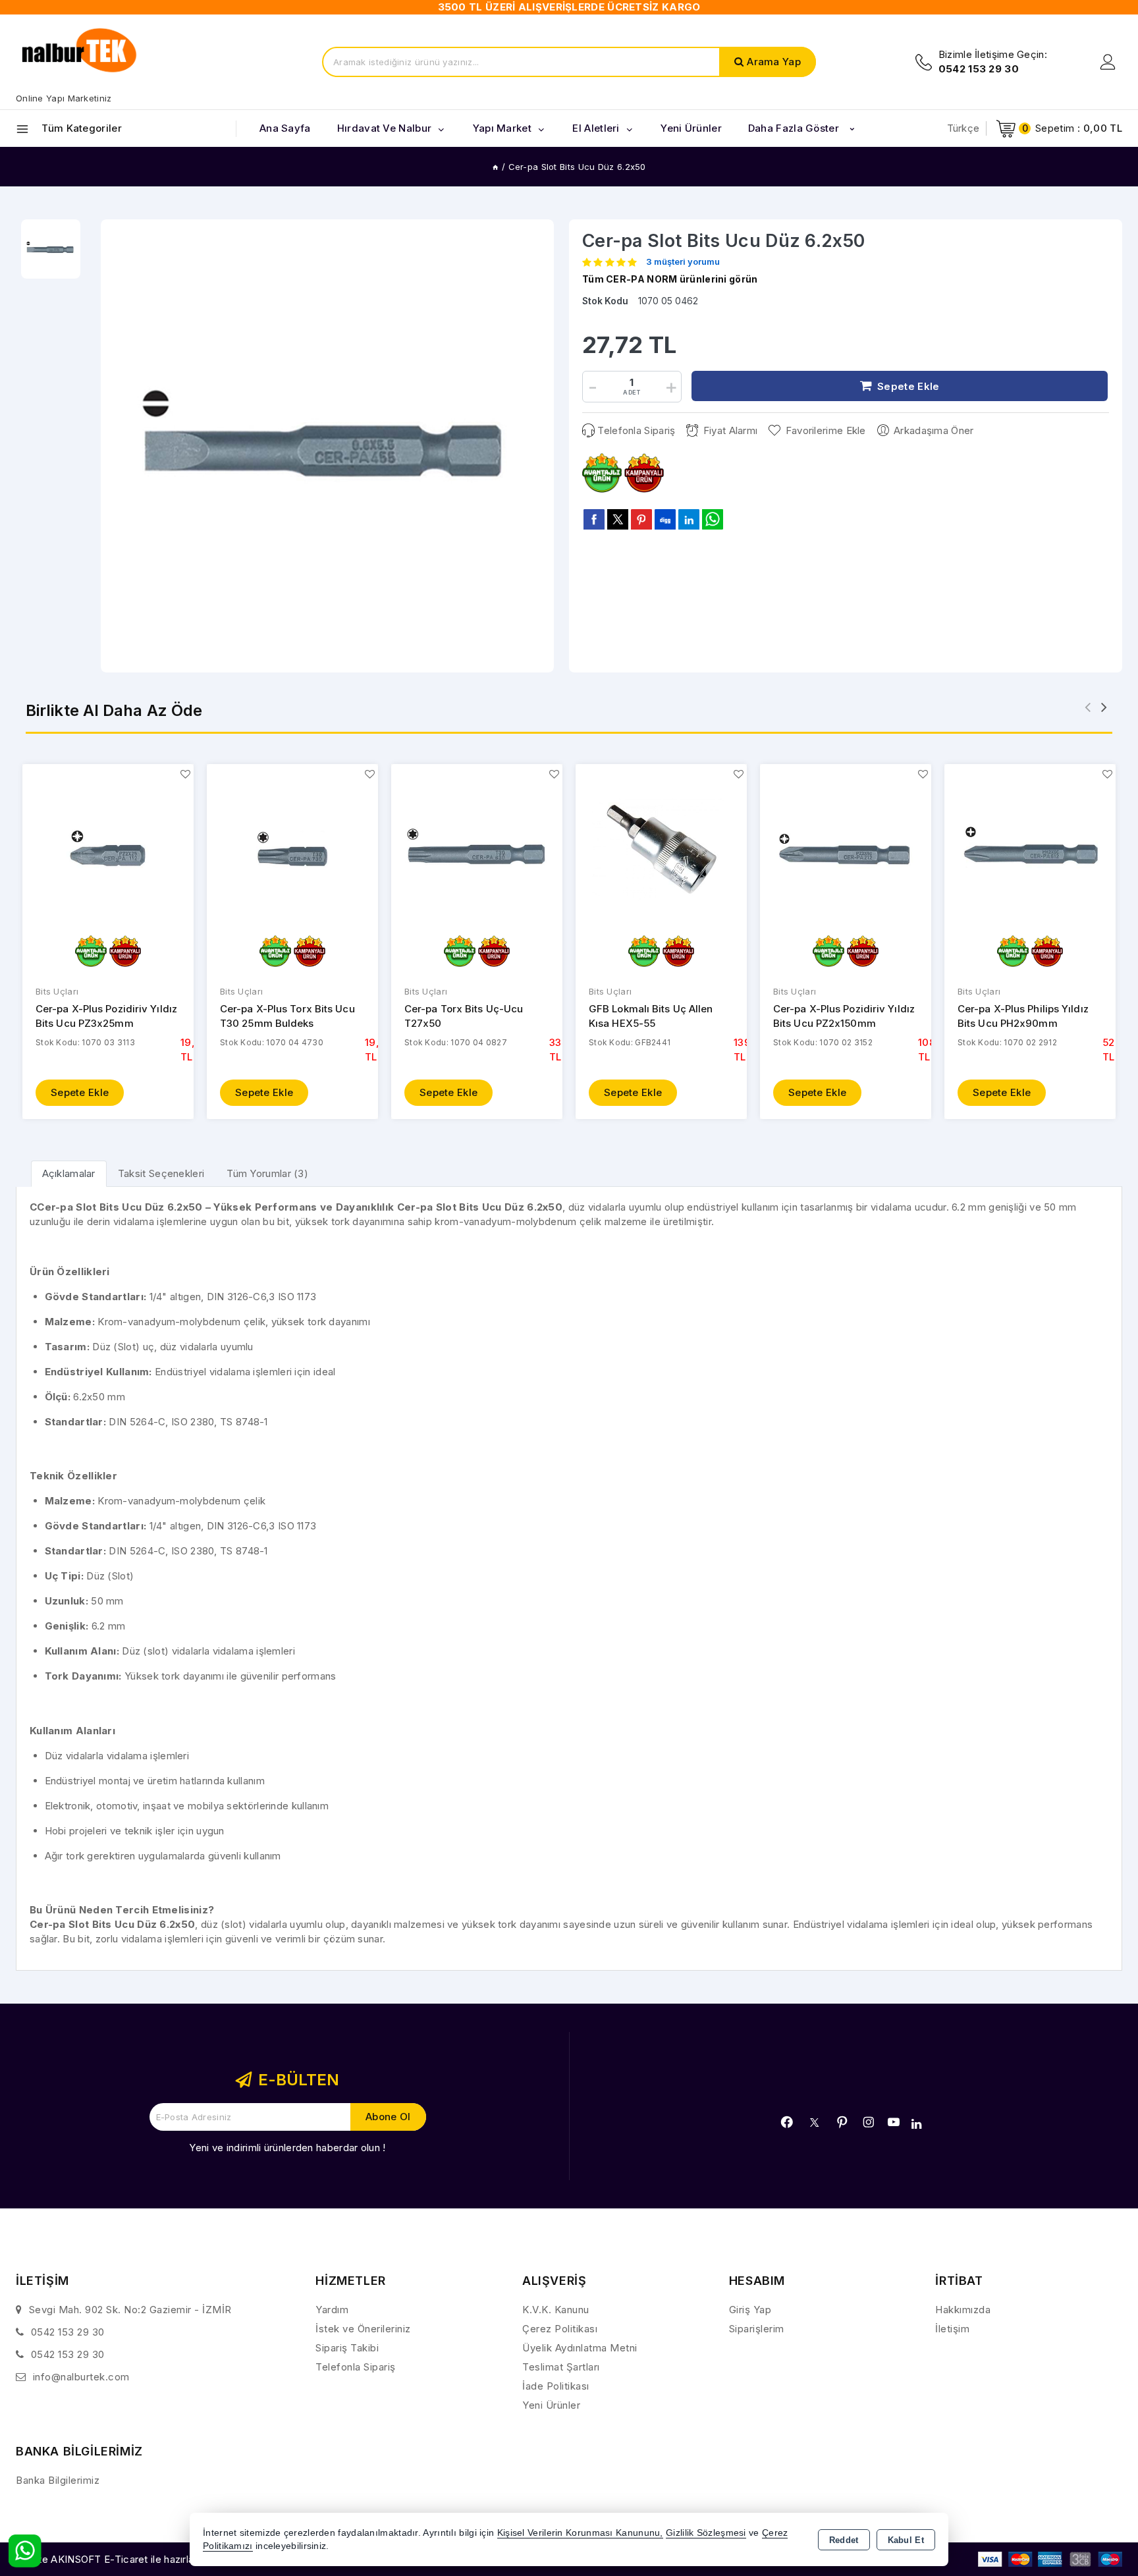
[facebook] (594, 519)
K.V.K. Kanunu (556, 2310)
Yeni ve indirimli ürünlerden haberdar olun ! (287, 2148)
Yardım (332, 2310)
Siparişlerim (757, 2329)
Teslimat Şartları (561, 2367)
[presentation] (1088, 707)
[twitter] (618, 519)
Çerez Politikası (560, 2329)
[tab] (69, 1173)
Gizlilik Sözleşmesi (706, 2533)
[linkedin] (689, 519)
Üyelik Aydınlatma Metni (580, 2348)
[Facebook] (787, 2122)
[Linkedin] (916, 2124)
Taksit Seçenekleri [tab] (161, 1173)
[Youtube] (894, 2122)
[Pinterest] (842, 2122)
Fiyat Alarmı (730, 430)
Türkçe (963, 128)
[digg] (665, 519)
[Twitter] (814, 2123)
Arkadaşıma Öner (934, 430)
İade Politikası (556, 2386)
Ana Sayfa (285, 128)
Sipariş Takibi (347, 2348)
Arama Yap (774, 62)
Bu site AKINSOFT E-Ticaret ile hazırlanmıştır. (122, 2559)
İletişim (952, 2329)
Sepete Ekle (80, 1092)
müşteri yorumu (683, 262)
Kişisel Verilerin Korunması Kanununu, (580, 2533)
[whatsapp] (713, 519)
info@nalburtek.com (81, 2377)
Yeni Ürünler (551, 2405)
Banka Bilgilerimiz (58, 2480)
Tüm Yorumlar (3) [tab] (267, 1173)
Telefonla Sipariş (636, 430)
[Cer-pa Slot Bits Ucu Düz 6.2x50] (327, 446)
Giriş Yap (750, 2310)
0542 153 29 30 (68, 2332)
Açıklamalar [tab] (69, 1173)
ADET (632, 392)
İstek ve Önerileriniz (363, 2329)
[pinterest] (641, 519)
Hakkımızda (963, 2310)
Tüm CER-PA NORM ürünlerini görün (670, 279)
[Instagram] (869, 2122)
